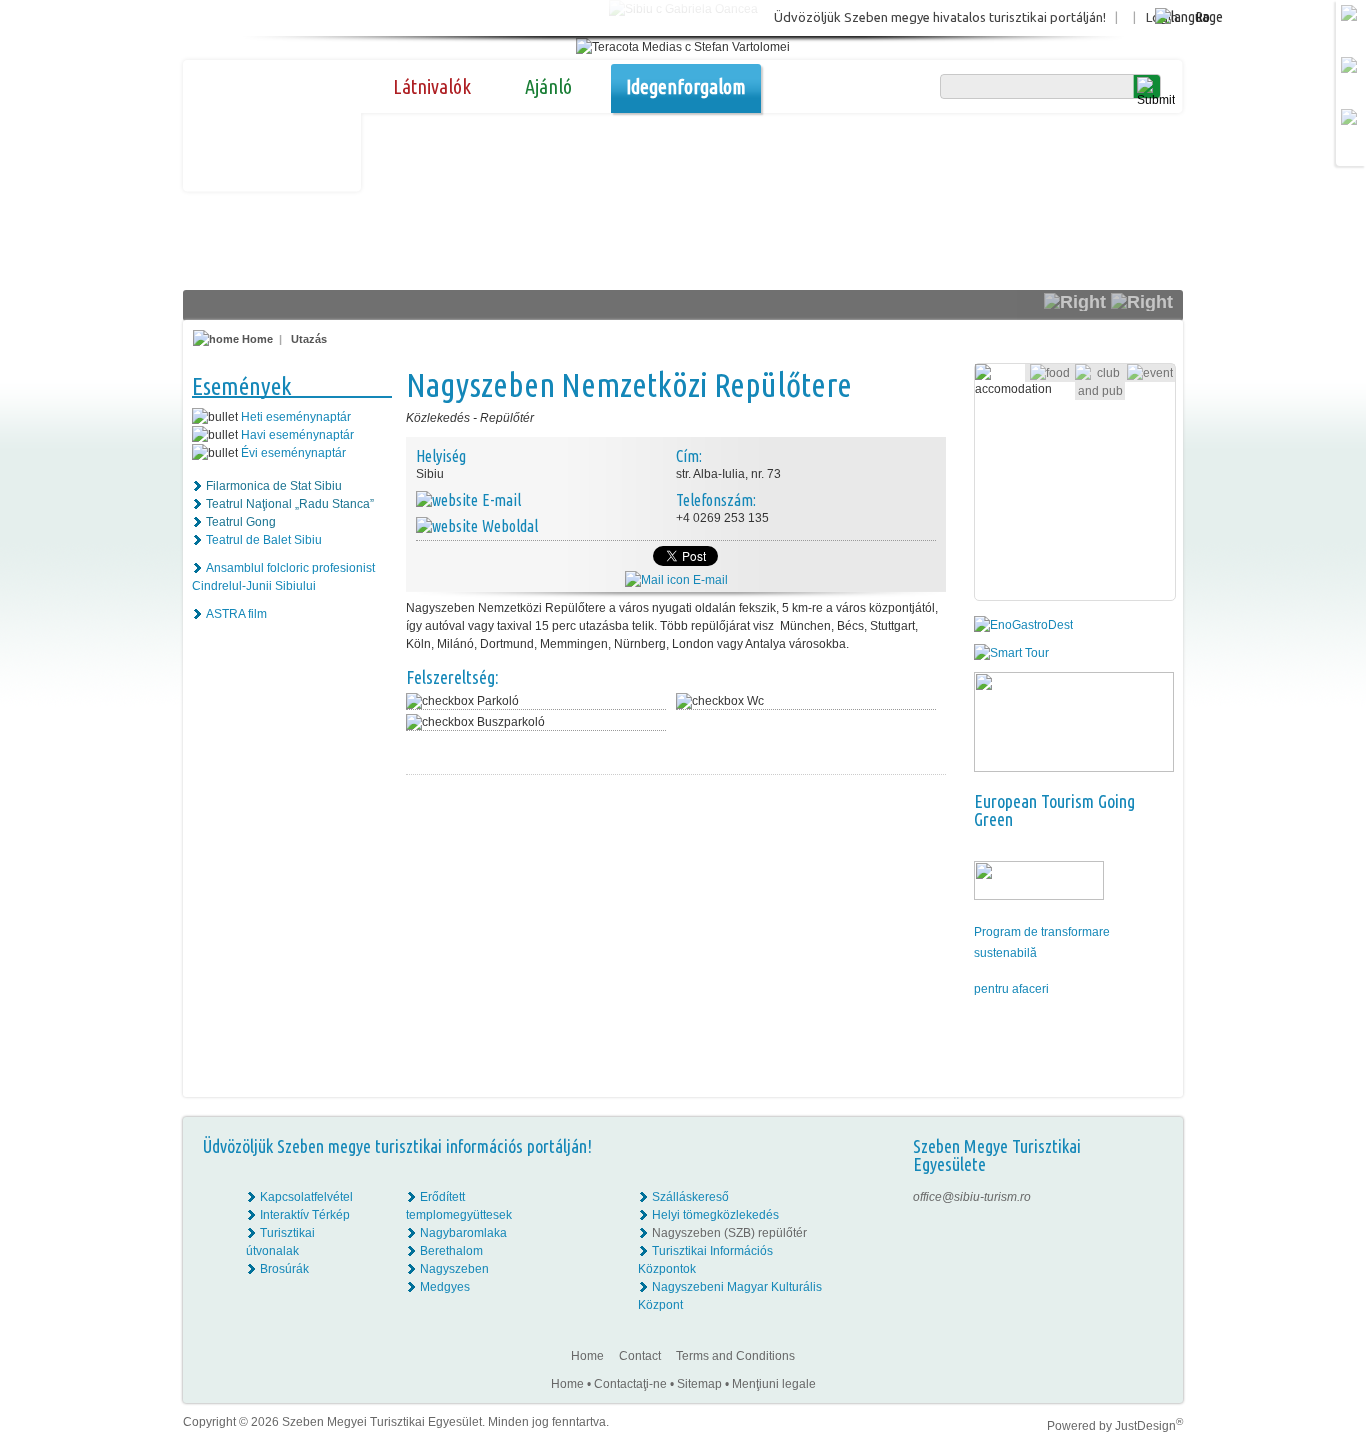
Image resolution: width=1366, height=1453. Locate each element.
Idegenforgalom (686, 86)
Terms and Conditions (735, 1356)
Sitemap (699, 1384)
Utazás (309, 339)
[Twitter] (1154, 1233)
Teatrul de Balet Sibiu (264, 540)
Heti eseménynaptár (296, 417)
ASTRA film (236, 614)
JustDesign (1149, 1426)
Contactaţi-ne (630, 1384)
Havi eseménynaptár (297, 435)
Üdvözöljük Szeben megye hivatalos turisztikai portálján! (940, 17)
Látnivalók (432, 86)
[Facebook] (1154, 1197)
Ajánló (548, 86)
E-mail (709, 580)
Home (256, 339)
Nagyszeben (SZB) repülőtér (729, 1233)
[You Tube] (1153, 1251)
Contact (640, 1356)
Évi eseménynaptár (293, 453)
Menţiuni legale (774, 1384)
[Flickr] (1154, 1215)
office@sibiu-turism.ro (972, 1197)
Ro (1202, 16)
